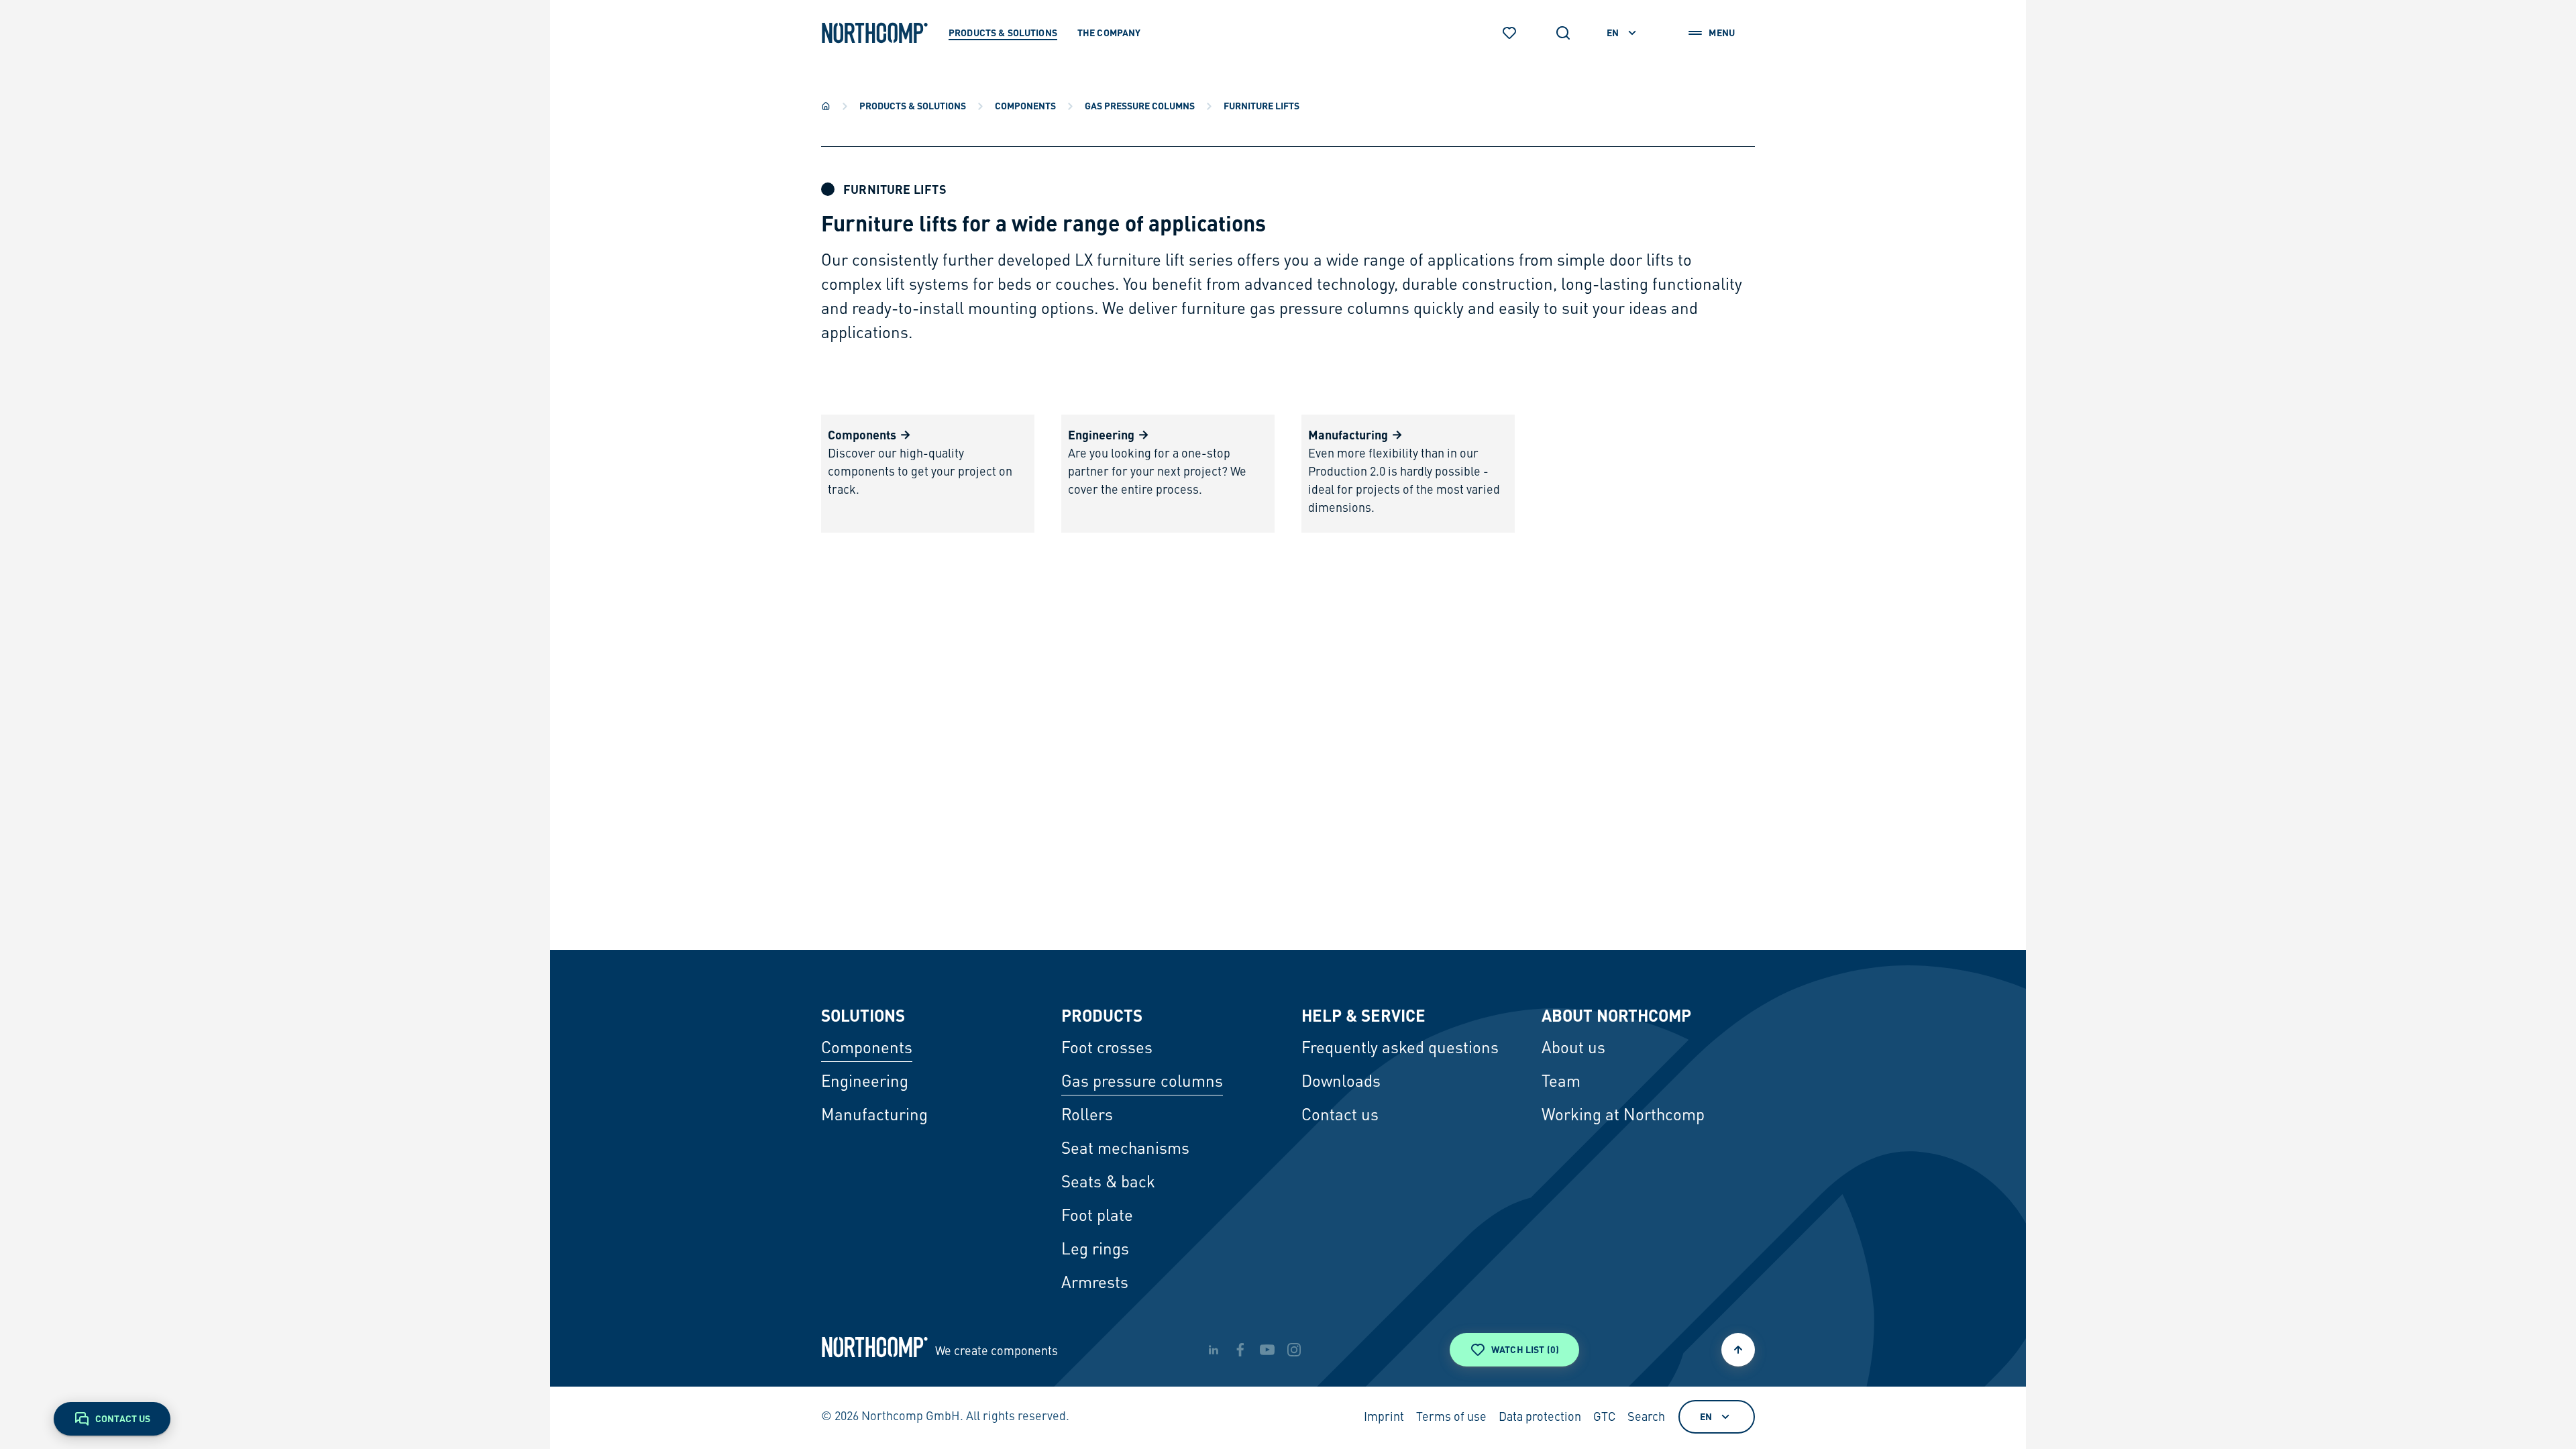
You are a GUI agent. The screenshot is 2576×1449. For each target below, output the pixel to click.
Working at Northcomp (1623, 1116)
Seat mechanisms (1125, 1150)
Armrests (1095, 1284)
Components (1025, 105)
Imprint (1384, 1417)
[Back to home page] (875, 33)
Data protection (1540, 1417)
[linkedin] (1214, 1350)
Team (1561, 1083)
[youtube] (1267, 1350)
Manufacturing (874, 1116)
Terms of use (1451, 1417)
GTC (1604, 1417)
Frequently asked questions (1400, 1049)
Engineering (865, 1083)
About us (1573, 1049)
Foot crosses (1107, 1049)
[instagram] (1294, 1350)
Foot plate (1097, 1217)
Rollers (1087, 1116)
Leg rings (1095, 1250)
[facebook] (1240, 1350)
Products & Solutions (913, 105)
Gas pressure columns (1140, 105)
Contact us (1340, 1116)
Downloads (1341, 1083)
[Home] (826, 106)
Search (1646, 1417)
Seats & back (1108, 1183)
